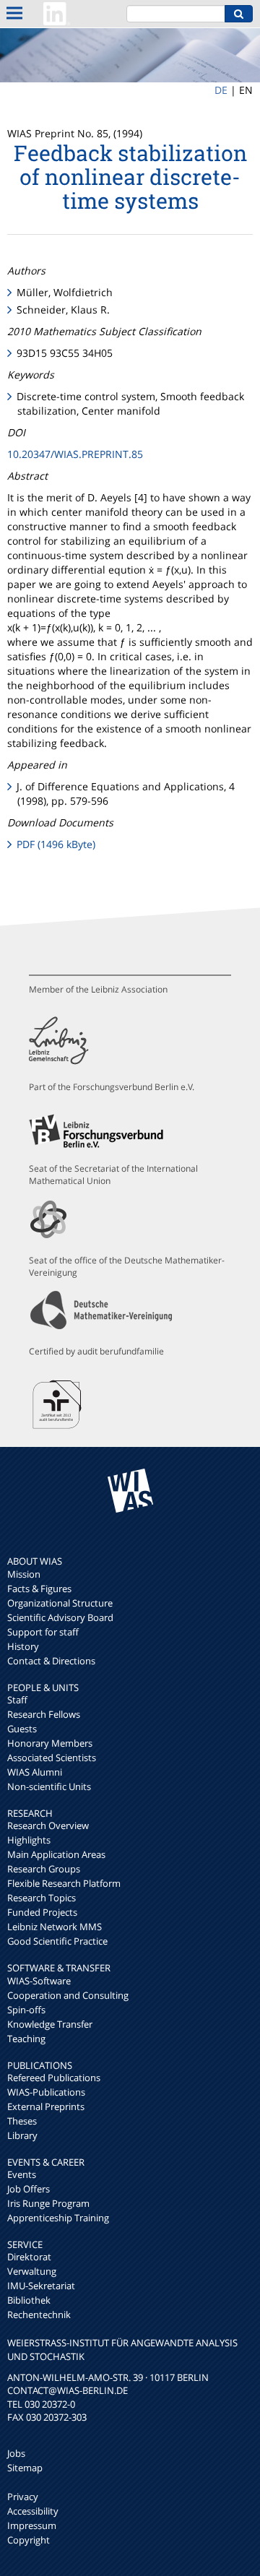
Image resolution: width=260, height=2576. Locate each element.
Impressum (32, 2525)
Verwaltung (32, 2271)
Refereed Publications (54, 2078)
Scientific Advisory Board (60, 1617)
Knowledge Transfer (50, 2024)
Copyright (29, 2540)
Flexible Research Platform (64, 1883)
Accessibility (33, 2511)
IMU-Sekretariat (41, 2286)
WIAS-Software (39, 1981)
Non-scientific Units (49, 1786)
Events (22, 2174)
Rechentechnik (39, 2314)
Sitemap (25, 2468)
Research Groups (44, 1869)
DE (221, 90)
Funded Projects (42, 1912)
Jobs (16, 2453)
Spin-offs (26, 2010)
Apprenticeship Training (58, 2218)
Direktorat (29, 2257)
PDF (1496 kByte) (56, 844)
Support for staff (43, 1632)
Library (22, 2135)
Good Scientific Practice (57, 1941)
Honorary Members (50, 1743)
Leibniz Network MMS (55, 1927)
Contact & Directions (51, 1661)
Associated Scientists (52, 1758)
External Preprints (46, 2106)
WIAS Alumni (35, 1772)
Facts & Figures (39, 1589)
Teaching (26, 2039)
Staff (17, 1700)
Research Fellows (44, 1714)
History (23, 1646)
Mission (24, 1574)
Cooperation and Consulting (68, 1995)
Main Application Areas (56, 1854)
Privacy (23, 2497)
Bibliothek (29, 2300)
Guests (22, 1729)
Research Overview (48, 1825)
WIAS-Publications (46, 2092)
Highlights (29, 1840)
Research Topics (42, 1898)
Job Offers (29, 2189)
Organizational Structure (60, 1603)
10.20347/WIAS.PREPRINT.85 (75, 454)
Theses (22, 2121)
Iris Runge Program (48, 2203)
